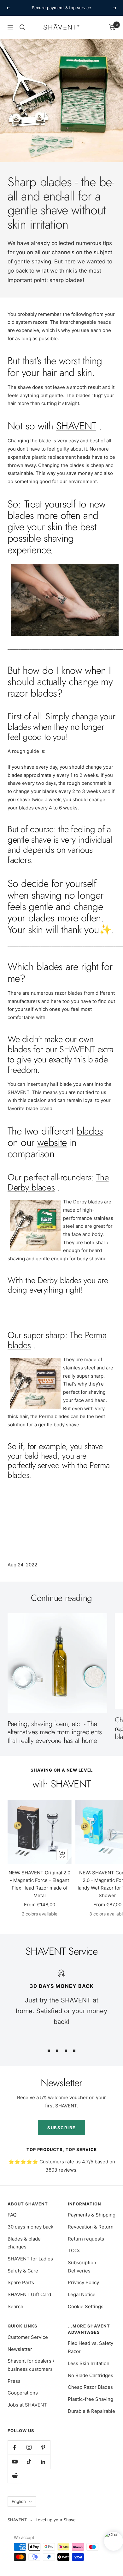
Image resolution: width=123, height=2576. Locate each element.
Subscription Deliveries (82, 2267)
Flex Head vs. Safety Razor (91, 2347)
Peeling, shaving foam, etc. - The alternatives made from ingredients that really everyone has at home (55, 1732)
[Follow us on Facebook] (15, 2447)
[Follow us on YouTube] (15, 2462)
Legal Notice (82, 2294)
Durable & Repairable (91, 2411)
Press (14, 2381)
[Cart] (112, 27)
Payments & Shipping (92, 2215)
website (52, 1142)
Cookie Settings (86, 2306)
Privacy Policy (83, 2282)
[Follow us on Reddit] (15, 2476)
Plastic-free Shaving (91, 2399)
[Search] (22, 27)
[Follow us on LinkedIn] (43, 2462)
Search (15, 2306)
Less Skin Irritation (89, 2363)
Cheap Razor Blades (90, 2387)
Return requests (86, 2239)
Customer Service (28, 2337)
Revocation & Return (91, 2227)
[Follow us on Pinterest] (43, 2447)
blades (90, 1131)
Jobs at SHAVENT (27, 2405)
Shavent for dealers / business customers (31, 2365)
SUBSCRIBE (61, 2128)
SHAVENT (76, 426)
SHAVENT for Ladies (30, 2259)
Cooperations (23, 2393)
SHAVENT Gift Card (29, 2294)
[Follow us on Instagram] (29, 2447)
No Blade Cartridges (91, 2375)
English (19, 2501)
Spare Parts (21, 2282)
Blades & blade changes (24, 2243)
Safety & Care (23, 2271)
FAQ (12, 2215)
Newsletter (20, 2349)
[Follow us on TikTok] (29, 2462)
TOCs (74, 2250)
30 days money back (30, 2227)
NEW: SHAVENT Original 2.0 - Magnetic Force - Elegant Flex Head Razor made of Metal (39, 1884)
